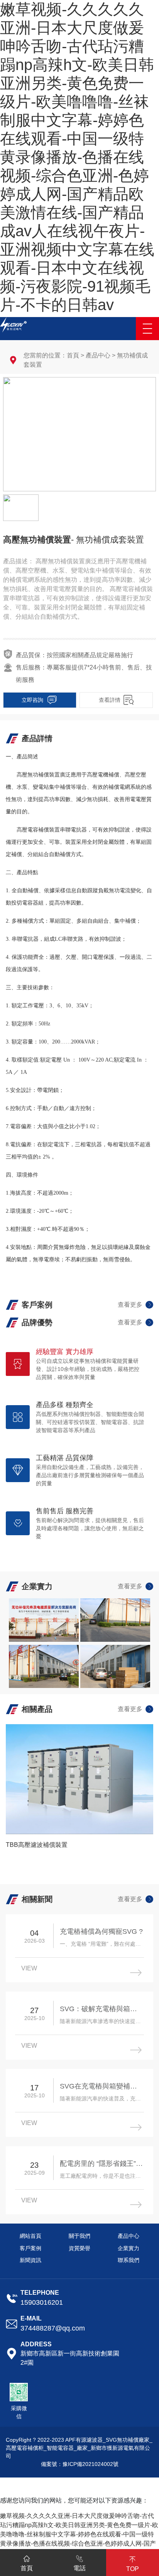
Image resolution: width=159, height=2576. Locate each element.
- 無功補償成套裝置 (107, 540)
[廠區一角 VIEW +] (44, 1620)
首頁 (73, 355)
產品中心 (98, 355)
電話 (79, 2568)
